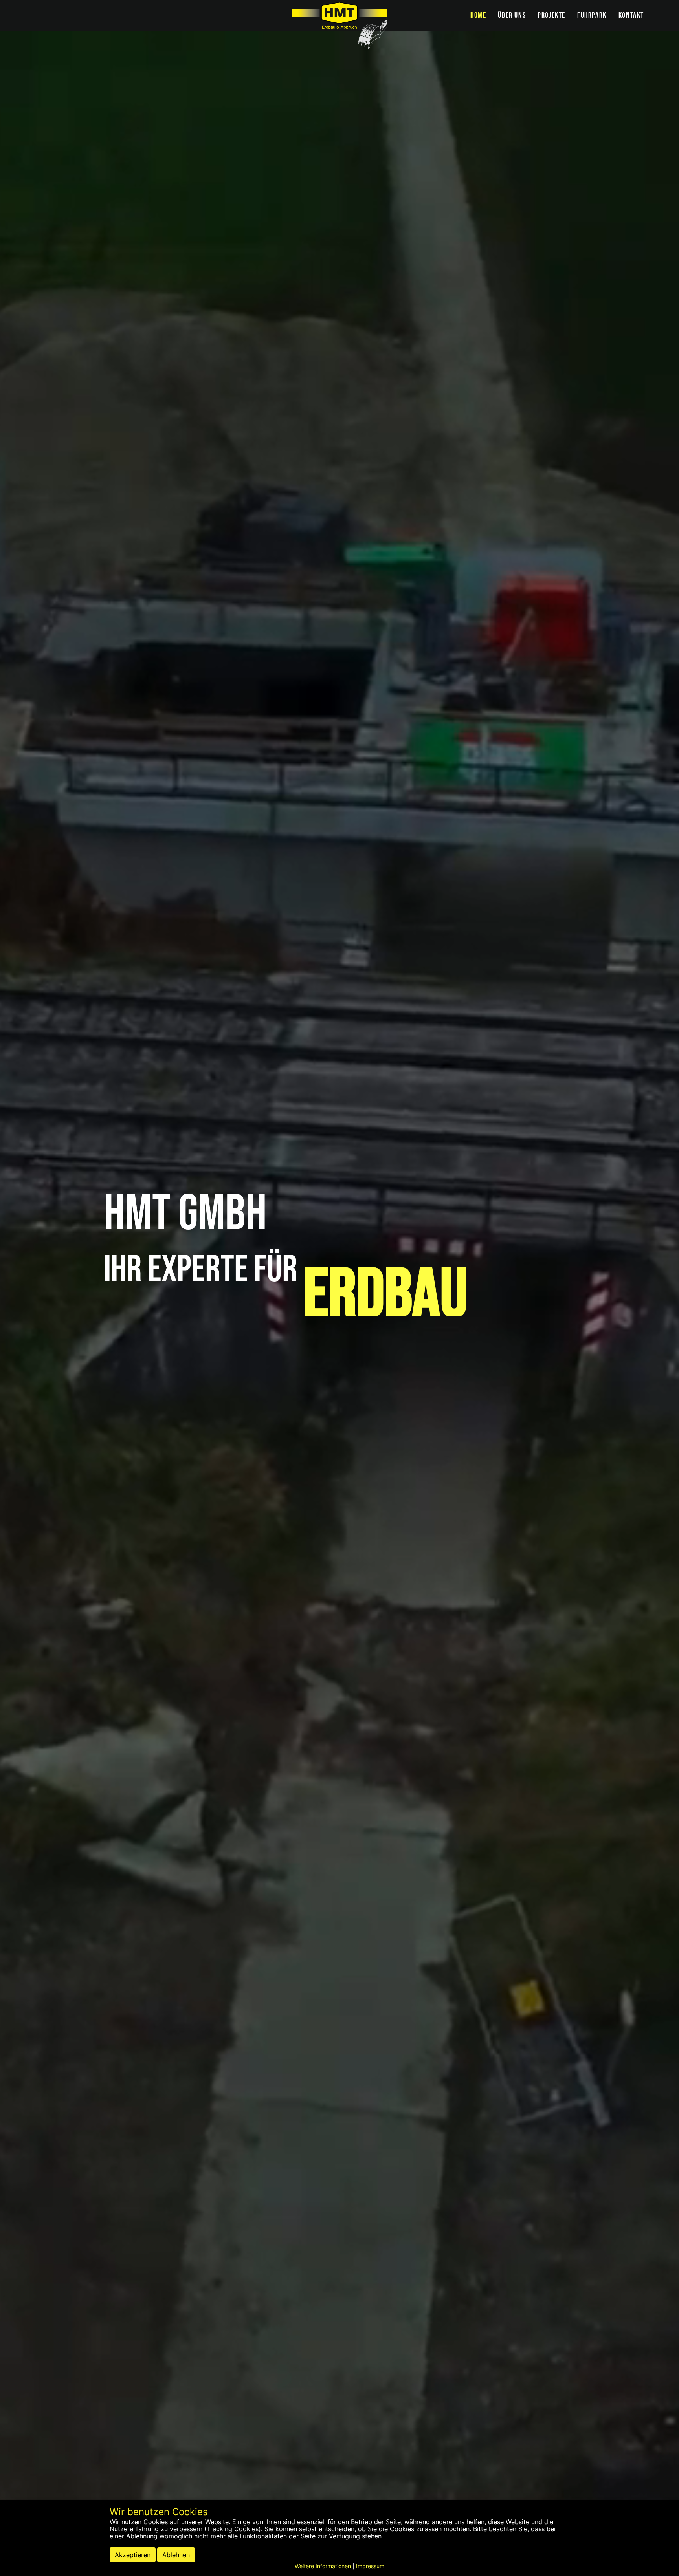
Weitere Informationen (323, 2566)
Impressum (370, 2566)
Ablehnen (176, 2555)
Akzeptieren (133, 2555)
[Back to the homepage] (340, 26)
